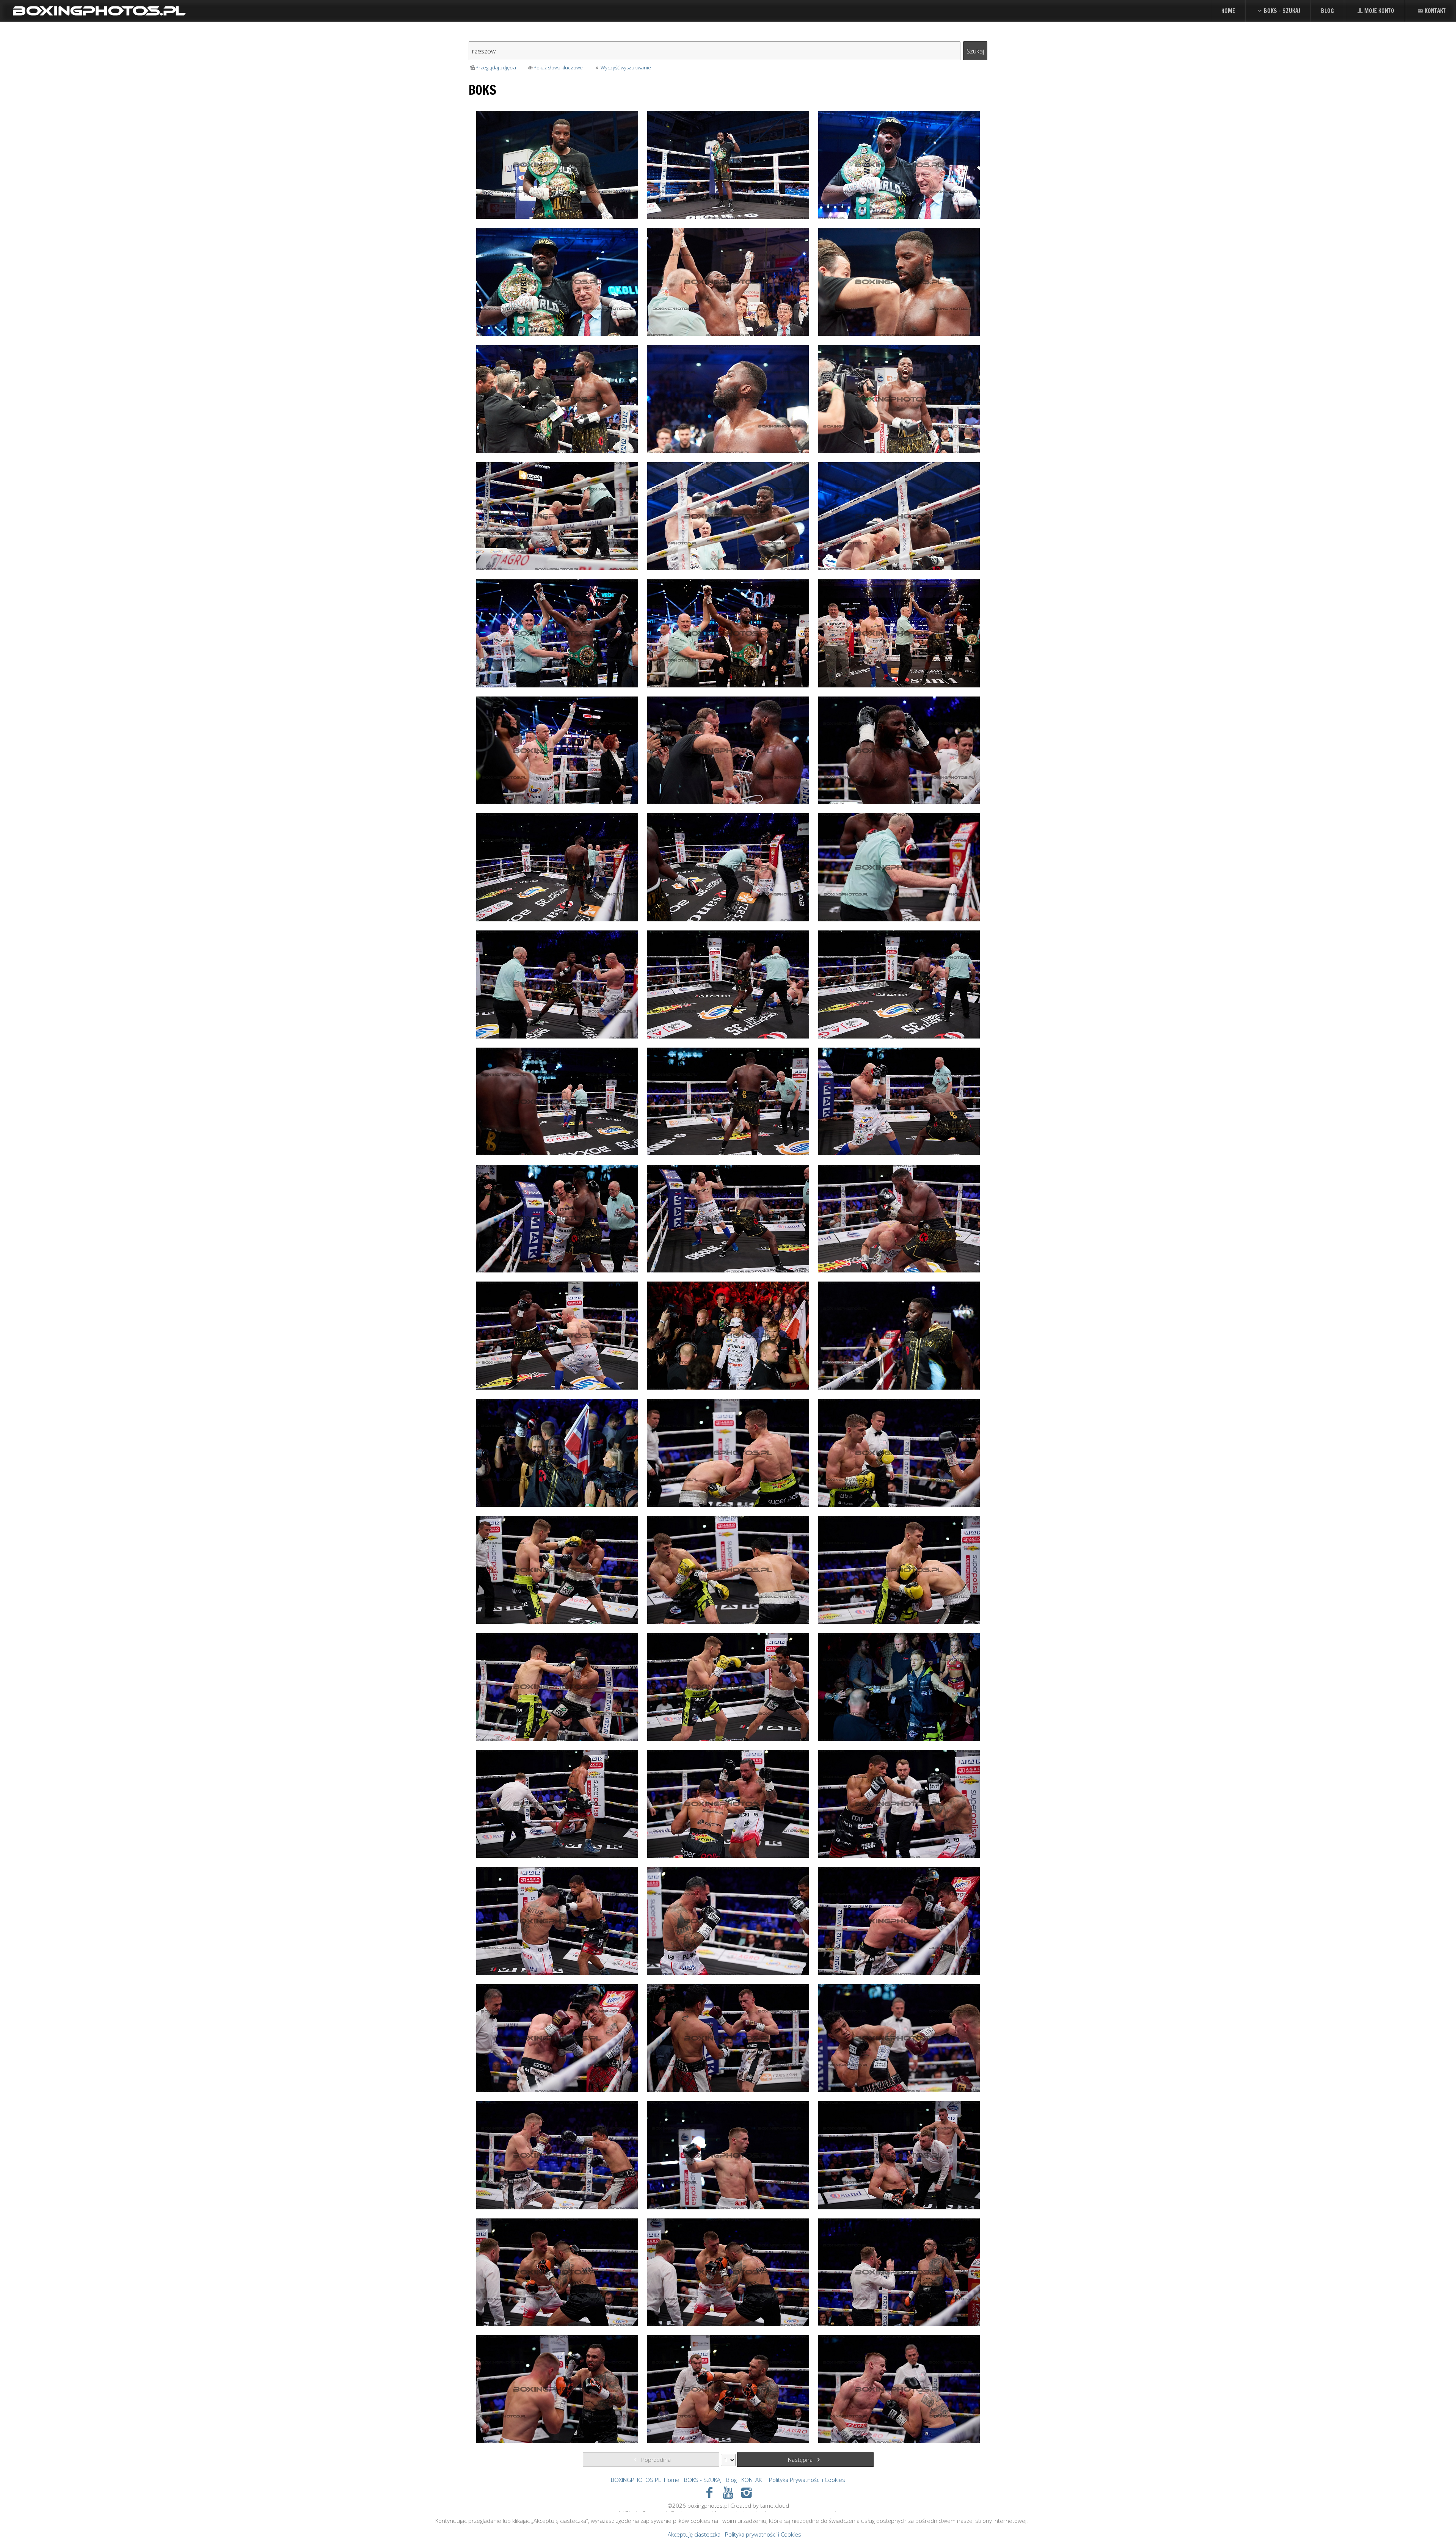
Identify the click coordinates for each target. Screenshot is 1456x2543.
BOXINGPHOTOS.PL (636, 2480)
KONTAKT (1435, 11)
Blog (1327, 11)
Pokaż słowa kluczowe (558, 67)
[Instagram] (746, 2492)
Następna (801, 2460)
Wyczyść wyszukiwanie (626, 67)
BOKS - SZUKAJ (1282, 11)
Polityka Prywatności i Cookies (807, 2480)
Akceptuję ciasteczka (694, 2534)
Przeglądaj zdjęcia (496, 67)
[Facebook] (710, 2492)
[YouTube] (728, 2492)
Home (1228, 11)
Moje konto (1379, 11)
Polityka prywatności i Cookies (763, 2534)
